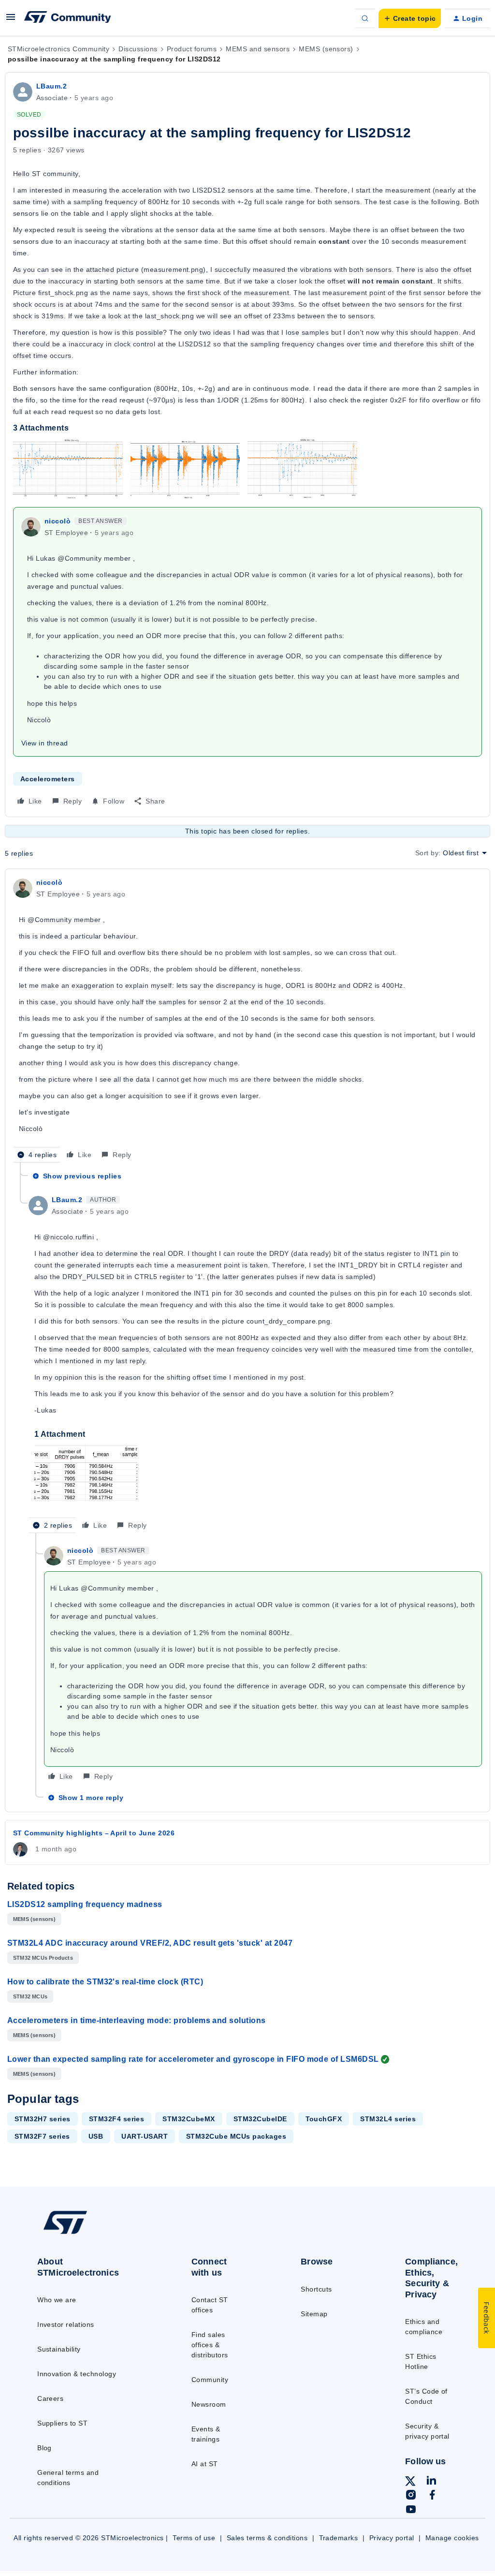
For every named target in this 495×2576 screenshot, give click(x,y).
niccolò (58, 521)
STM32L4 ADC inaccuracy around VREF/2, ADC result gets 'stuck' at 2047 (150, 1943)
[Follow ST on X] (410, 2483)
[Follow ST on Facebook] (432, 2496)
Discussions (138, 49)
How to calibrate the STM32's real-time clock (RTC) (105, 1982)
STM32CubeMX (189, 2119)
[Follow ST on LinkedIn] (431, 2482)
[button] (11, 20)
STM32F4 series (117, 2119)
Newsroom (209, 2404)
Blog (44, 2448)
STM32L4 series (388, 2119)
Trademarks (339, 2538)
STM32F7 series (42, 2136)
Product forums (192, 49)
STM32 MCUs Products (43, 1958)
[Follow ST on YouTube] (411, 2511)
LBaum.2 (51, 86)
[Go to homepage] (87, 2234)
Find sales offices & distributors (210, 2345)
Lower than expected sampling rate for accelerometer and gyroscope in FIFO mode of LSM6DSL (193, 2059)
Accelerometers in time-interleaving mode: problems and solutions (137, 2020)
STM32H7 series (43, 2119)
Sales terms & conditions (267, 2538)
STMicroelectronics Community (58, 49)
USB (96, 2136)
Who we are (57, 2300)
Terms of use (194, 2538)
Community (210, 2380)
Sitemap (314, 2314)
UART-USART (145, 2136)
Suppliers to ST (62, 2423)
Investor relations (66, 2324)
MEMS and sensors (258, 49)
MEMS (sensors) (326, 49)
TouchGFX (324, 2119)
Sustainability (59, 2349)
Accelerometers (48, 779)
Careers (50, 2398)
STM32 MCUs (30, 1996)
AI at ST (205, 2464)
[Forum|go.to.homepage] (68, 18)
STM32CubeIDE (260, 2119)
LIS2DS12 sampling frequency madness (85, 1904)
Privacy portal (392, 2538)
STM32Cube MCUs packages (236, 2136)
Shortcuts (316, 2289)
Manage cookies (452, 2538)
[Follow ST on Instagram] (411, 2496)
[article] (247, 1020)
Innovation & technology (77, 2374)
